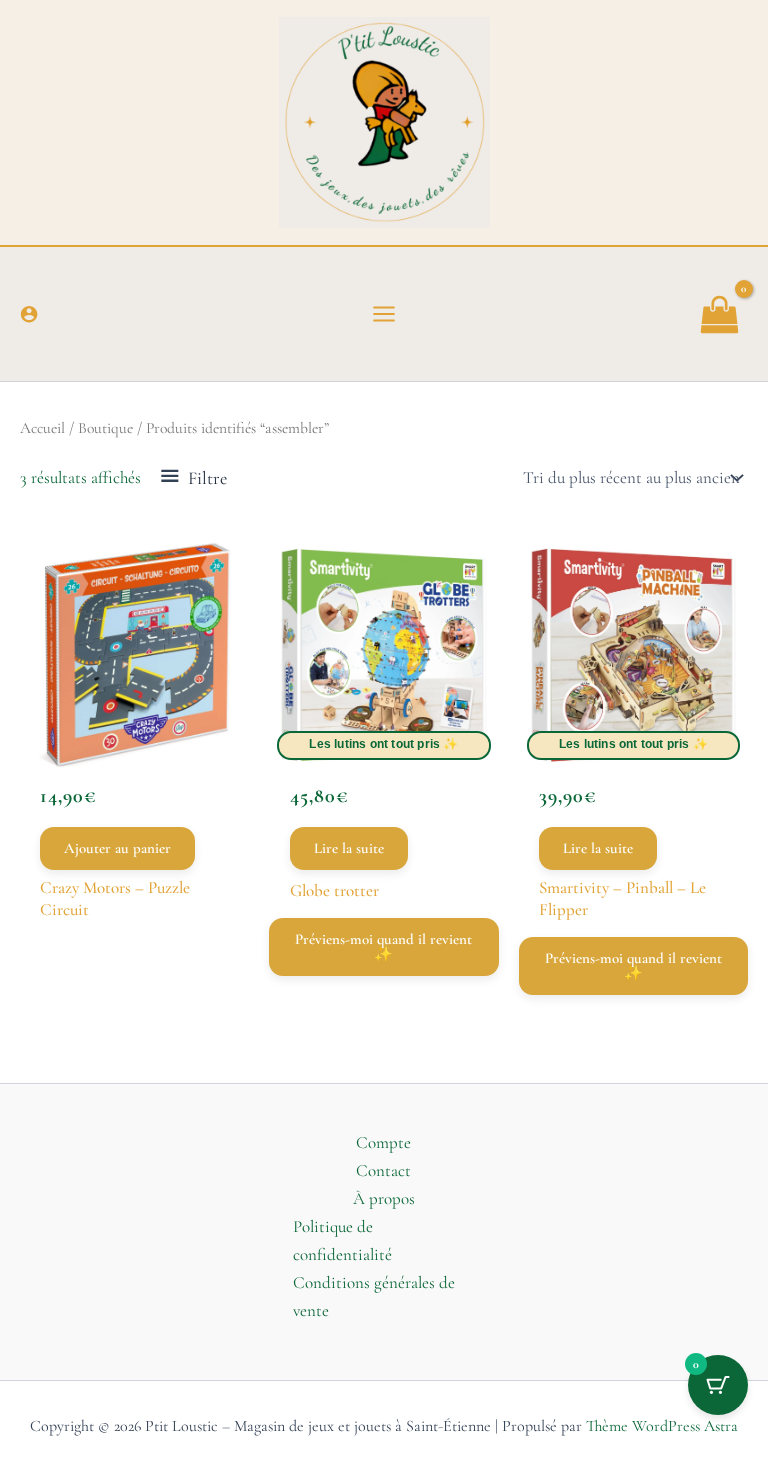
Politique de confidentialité (342, 1240)
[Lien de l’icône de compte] (29, 314)
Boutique (105, 428)
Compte (383, 1142)
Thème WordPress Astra (662, 1426)
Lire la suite (349, 848)
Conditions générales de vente (374, 1296)
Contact (383, 1170)
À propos (384, 1198)
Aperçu (135, 733)
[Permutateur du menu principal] (384, 314)
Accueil (42, 428)
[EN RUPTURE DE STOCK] (383, 654)
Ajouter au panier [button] (117, 848)
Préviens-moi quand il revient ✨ (383, 946)
